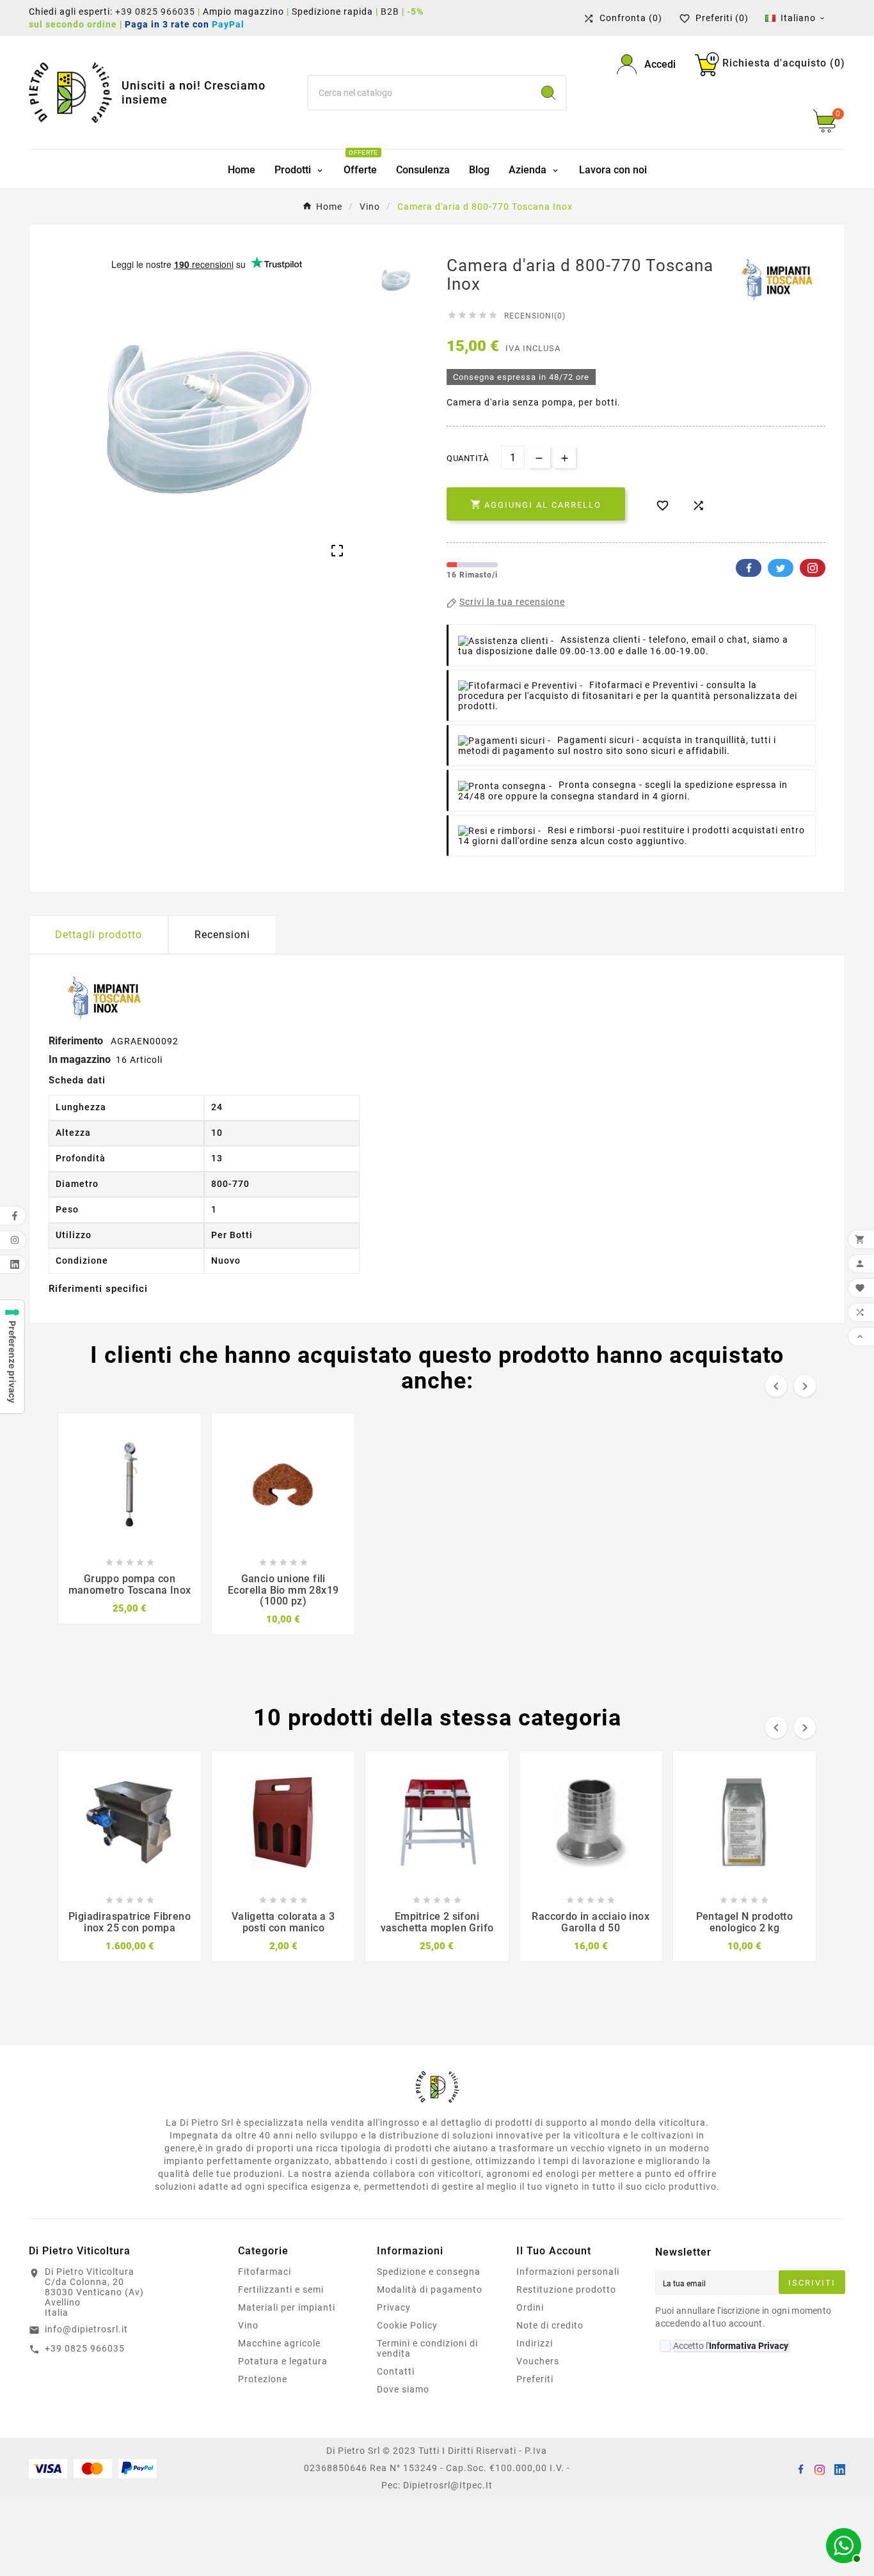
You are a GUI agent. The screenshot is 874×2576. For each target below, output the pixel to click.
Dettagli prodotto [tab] (99, 935)
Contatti (396, 2371)
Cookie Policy (407, 2325)
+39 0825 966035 (155, 12)
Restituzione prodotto (566, 2289)
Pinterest (813, 568)
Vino (248, 2325)
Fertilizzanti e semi (281, 2289)
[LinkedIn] (839, 2469)
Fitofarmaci (265, 2272)
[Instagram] (820, 2469)
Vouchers (538, 2361)
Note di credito (550, 2325)
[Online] (842, 2544)
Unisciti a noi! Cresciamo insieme (194, 92)
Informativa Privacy (749, 2346)
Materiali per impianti (287, 2307)
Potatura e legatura (283, 2361)
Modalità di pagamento (430, 2289)
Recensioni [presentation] (222, 935)
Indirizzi (535, 2343)
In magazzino (80, 1059)
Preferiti (535, 2379)
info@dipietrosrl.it (86, 2329)
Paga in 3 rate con (188, 24)
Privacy (394, 2307)
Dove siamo (403, 2389)
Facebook (749, 568)
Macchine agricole (279, 2343)
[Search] (548, 93)
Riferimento (77, 1041)
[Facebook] (800, 2469)
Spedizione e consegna (429, 2272)
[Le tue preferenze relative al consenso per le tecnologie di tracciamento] (12, 1357)
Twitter (781, 568)
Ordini (530, 2307)
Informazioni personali (568, 2272)
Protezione (263, 2379)
